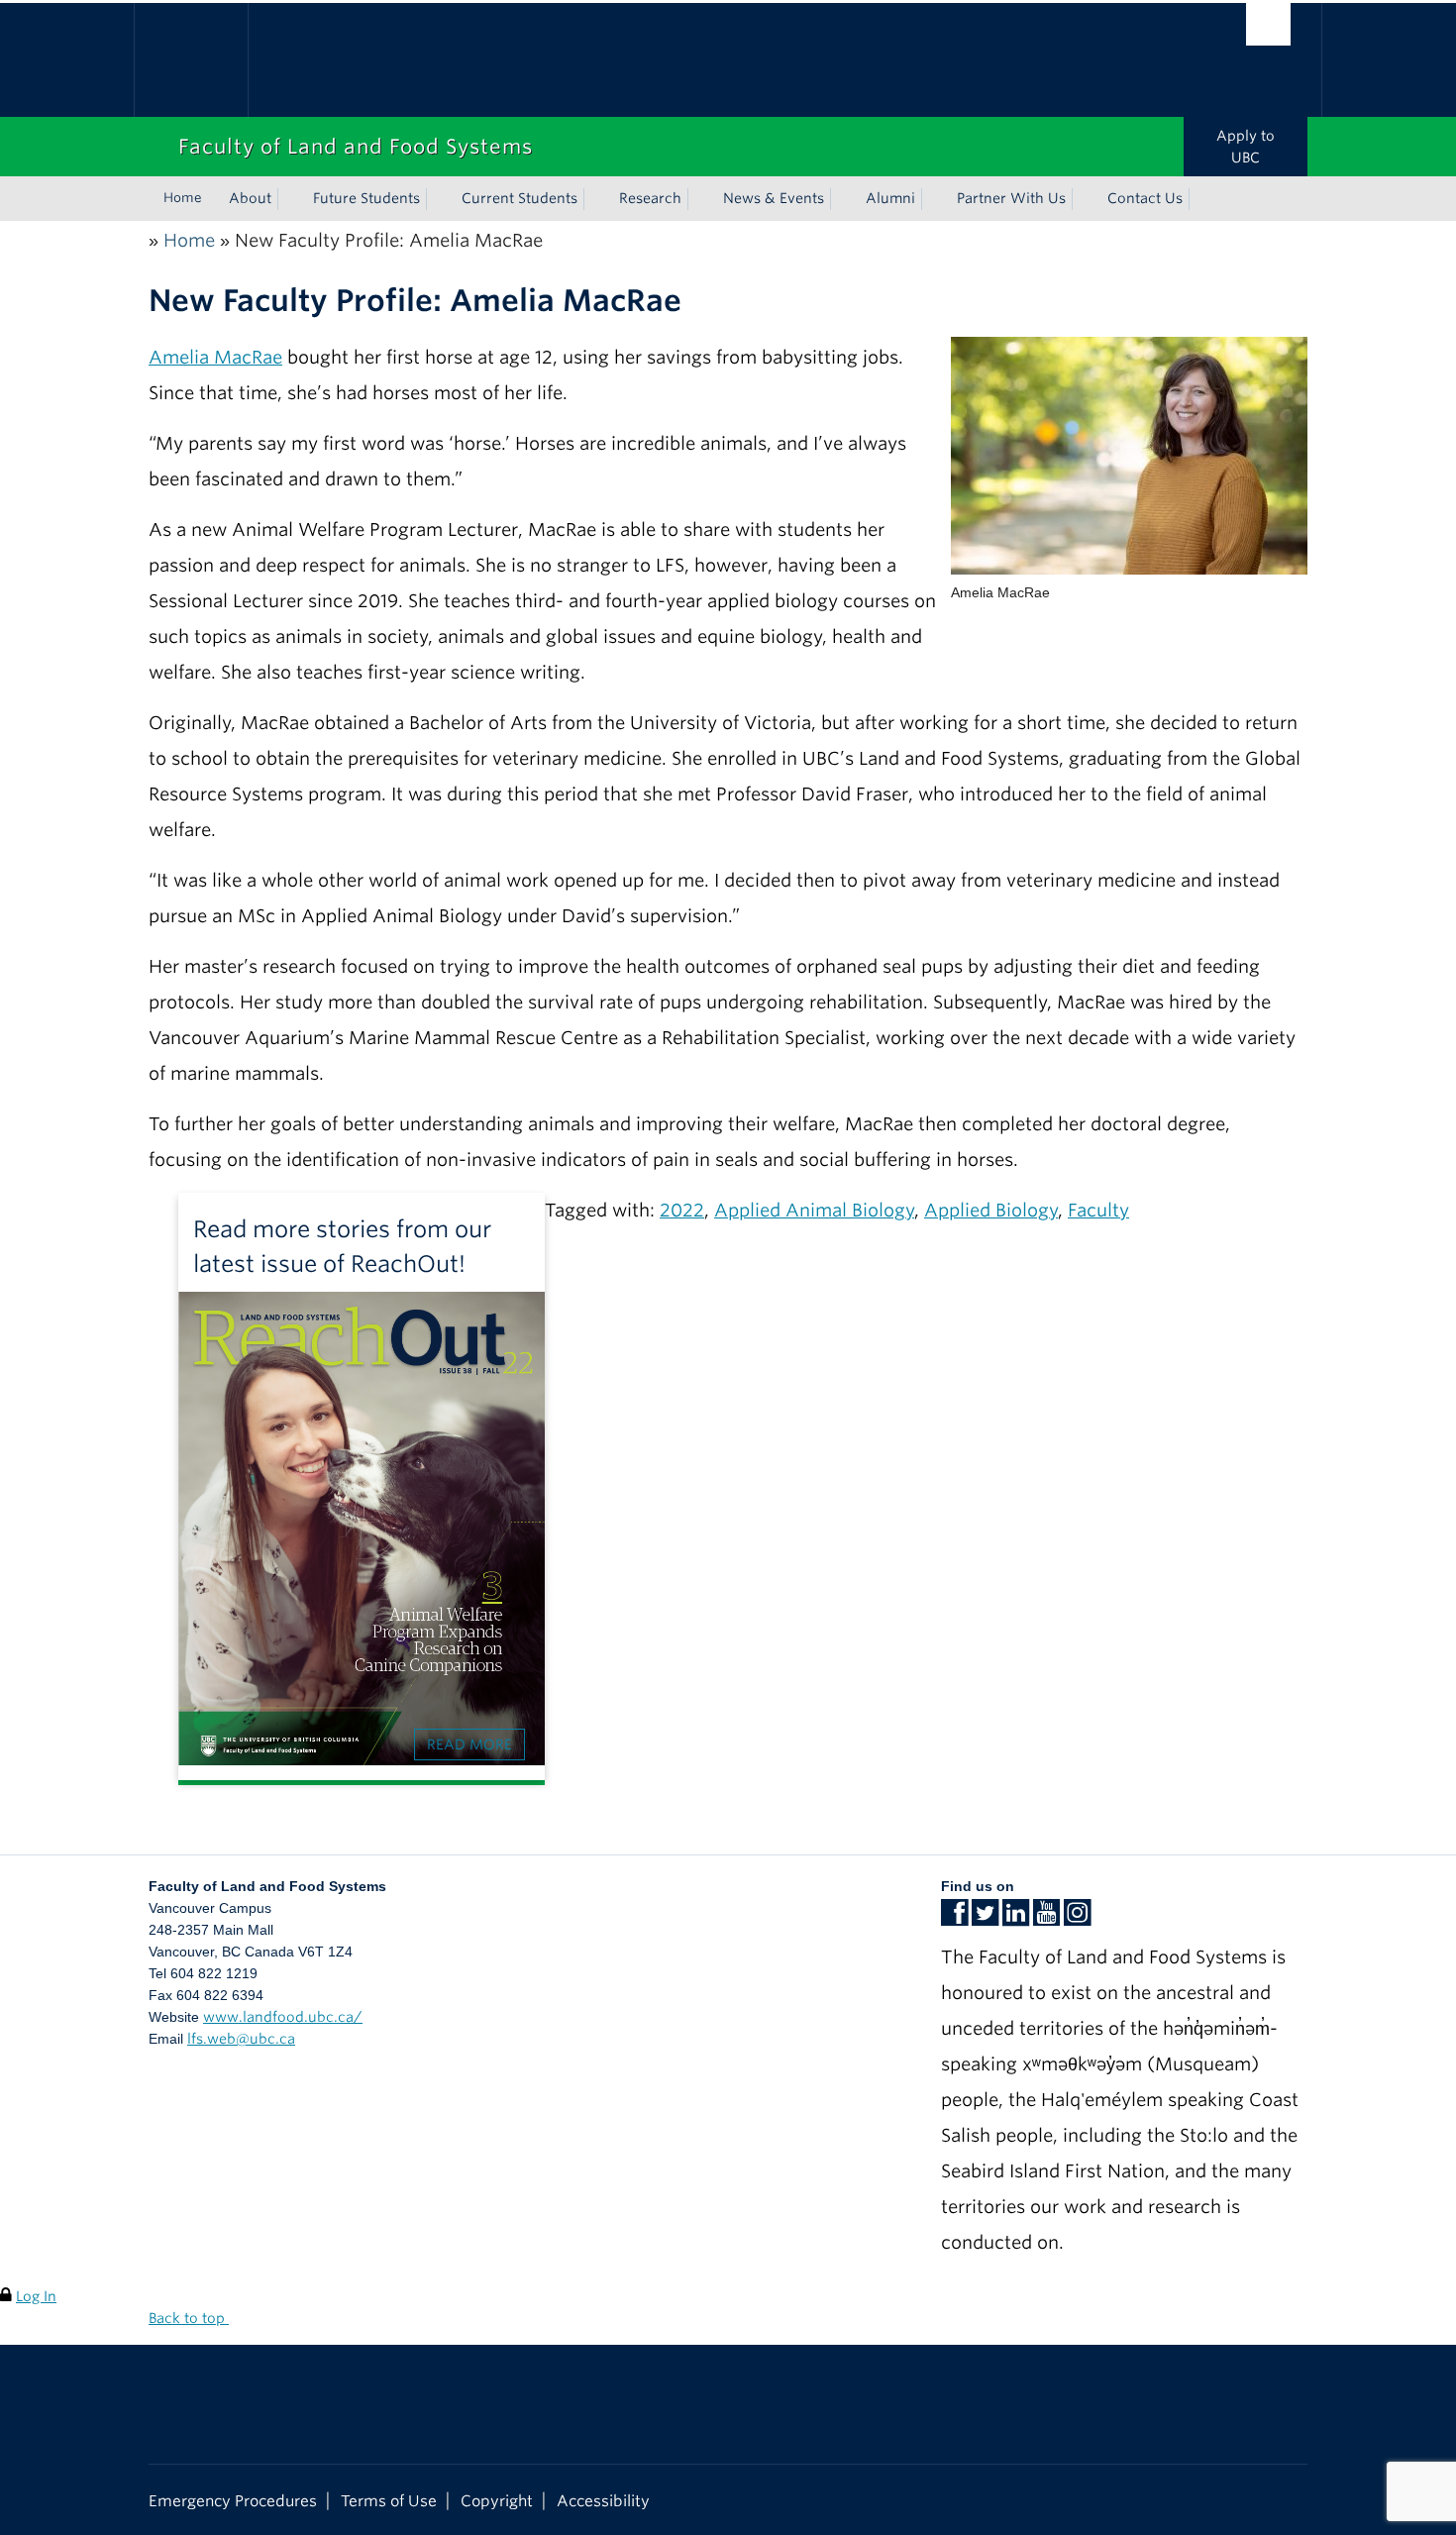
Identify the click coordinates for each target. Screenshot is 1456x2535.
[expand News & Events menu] (842, 199)
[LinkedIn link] (1016, 1919)
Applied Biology (991, 1210)
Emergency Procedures (233, 2501)
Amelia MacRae (215, 357)
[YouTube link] (1046, 1919)
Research (650, 198)
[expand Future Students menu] (438, 199)
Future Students (366, 198)
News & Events (774, 198)
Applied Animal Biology (814, 1210)
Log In (36, 2296)
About (250, 198)
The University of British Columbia (191, 60)
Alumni (890, 198)
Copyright (497, 2501)
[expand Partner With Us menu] (1084, 199)
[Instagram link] (1077, 1919)
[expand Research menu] (699, 199)
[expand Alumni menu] (933, 199)
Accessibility (603, 2501)
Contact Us (1145, 198)
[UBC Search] (1268, 24)
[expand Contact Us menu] (1200, 199)
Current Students (520, 198)
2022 (682, 1210)
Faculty (1098, 1210)
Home (183, 198)
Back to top (189, 2318)
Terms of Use (389, 2501)
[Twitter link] (985, 1919)
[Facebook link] (954, 1919)
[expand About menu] (289, 199)
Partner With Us (1011, 198)
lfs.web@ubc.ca (241, 2039)
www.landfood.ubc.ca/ (283, 2017)
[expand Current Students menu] (595, 199)
